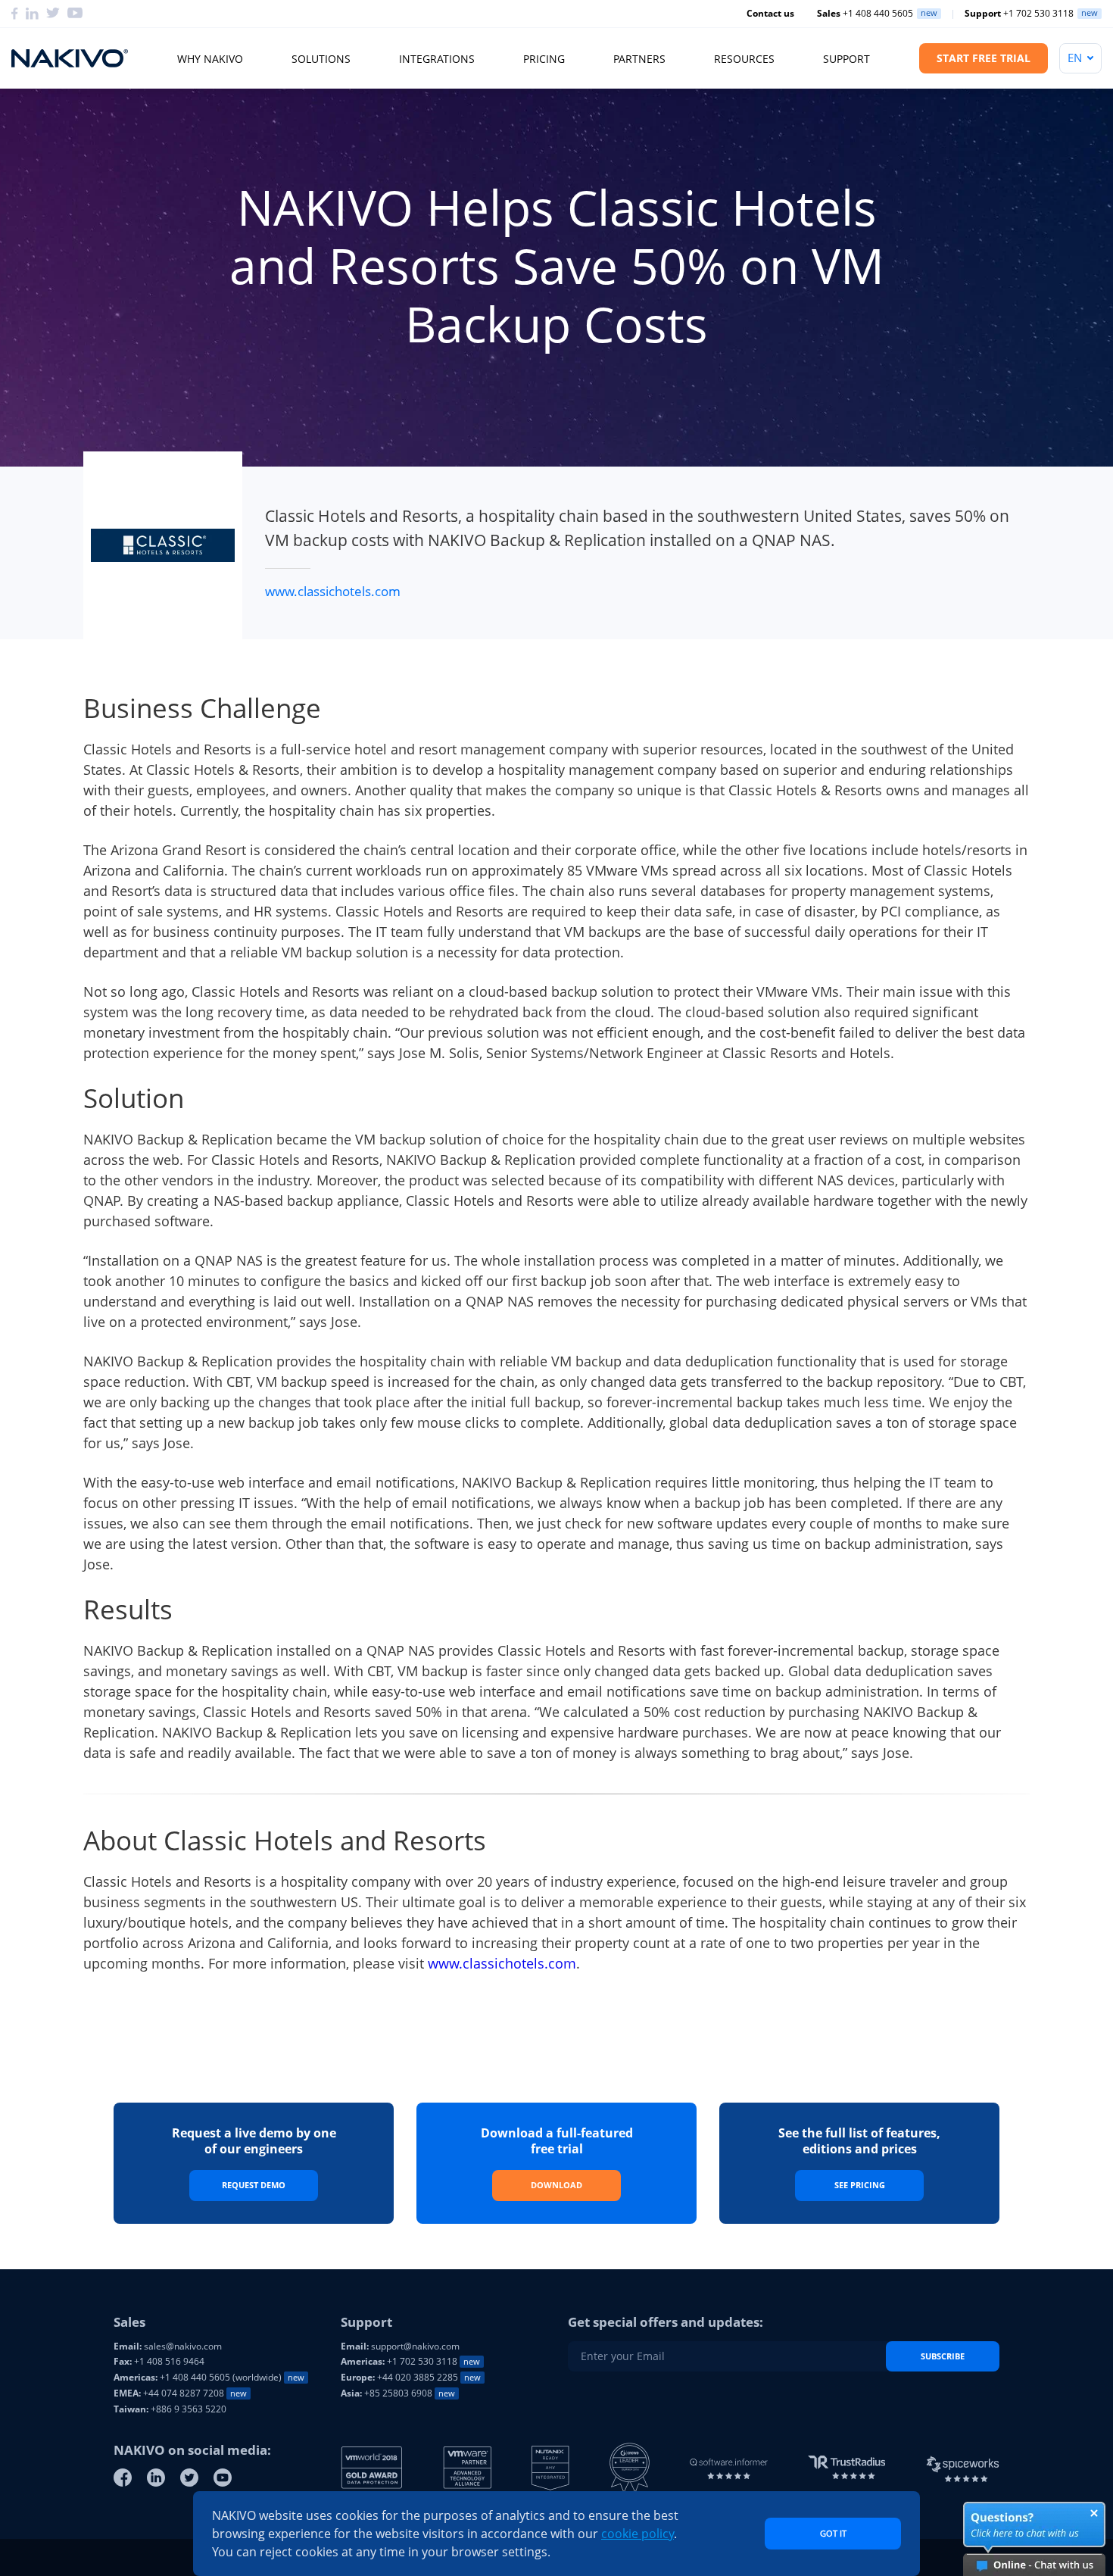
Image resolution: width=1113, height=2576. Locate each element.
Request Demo (254, 2185)
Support (846, 59)
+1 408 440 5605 (865, 14)
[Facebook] (123, 2478)
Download (556, 2185)
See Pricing (860, 2185)
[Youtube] (223, 2478)
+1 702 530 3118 (1019, 14)
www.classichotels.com (333, 591)
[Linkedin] (156, 2478)
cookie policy (638, 2534)
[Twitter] (189, 2478)
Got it (833, 2533)
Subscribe (943, 2356)
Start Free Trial (984, 58)
